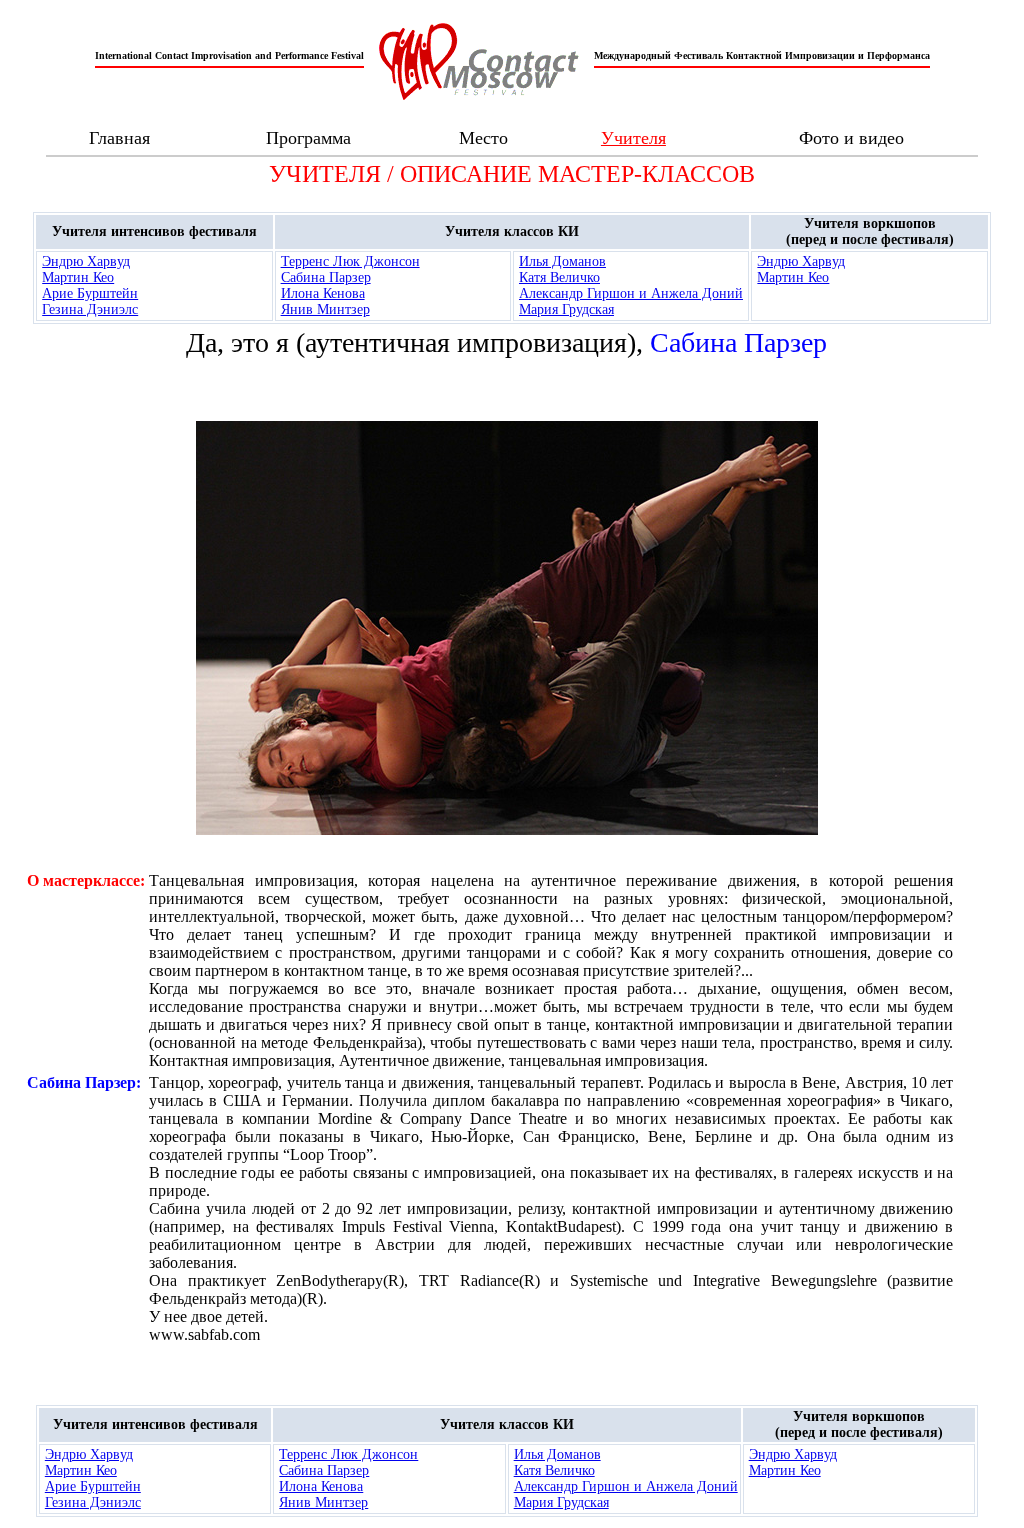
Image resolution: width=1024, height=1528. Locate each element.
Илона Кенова (323, 293)
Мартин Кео (78, 277)
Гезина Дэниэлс (90, 309)
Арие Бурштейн (90, 293)
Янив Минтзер (325, 309)
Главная (119, 138)
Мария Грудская (566, 309)
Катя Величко (559, 277)
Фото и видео (851, 138)
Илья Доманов (562, 261)
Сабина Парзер (326, 277)
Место (483, 138)
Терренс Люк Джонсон (350, 261)
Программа (308, 138)
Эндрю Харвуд (86, 261)
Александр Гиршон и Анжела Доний (631, 293)
